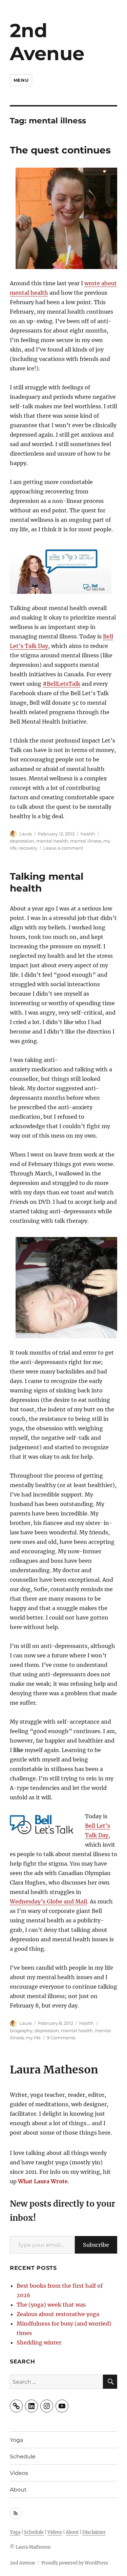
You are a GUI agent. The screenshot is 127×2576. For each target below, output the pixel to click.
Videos (19, 2473)
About (18, 2490)
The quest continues (60, 150)
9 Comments (61, 2038)
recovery (28, 848)
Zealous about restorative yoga (58, 2314)
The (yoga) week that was (51, 2305)
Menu (21, 80)
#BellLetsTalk (61, 684)
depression (22, 841)
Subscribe (96, 2245)
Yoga (16, 2440)
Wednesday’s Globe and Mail (48, 1901)
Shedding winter (39, 2342)
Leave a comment (63, 848)
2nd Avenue (47, 42)
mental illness (86, 841)
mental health (52, 841)
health (88, 834)
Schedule (23, 2457)
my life (33, 2038)
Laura (26, 834)
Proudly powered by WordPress (75, 2563)
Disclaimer (94, 2532)
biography (21, 2031)
